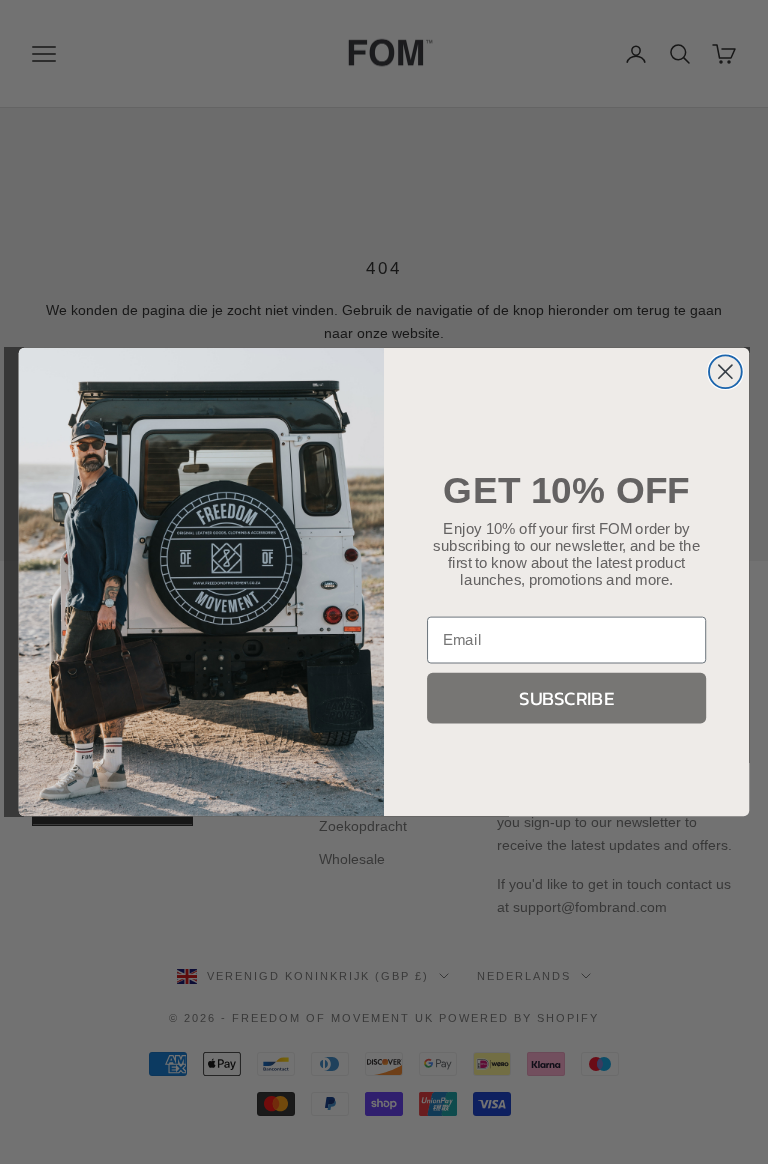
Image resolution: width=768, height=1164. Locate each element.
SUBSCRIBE (566, 698)
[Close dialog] (725, 371)
